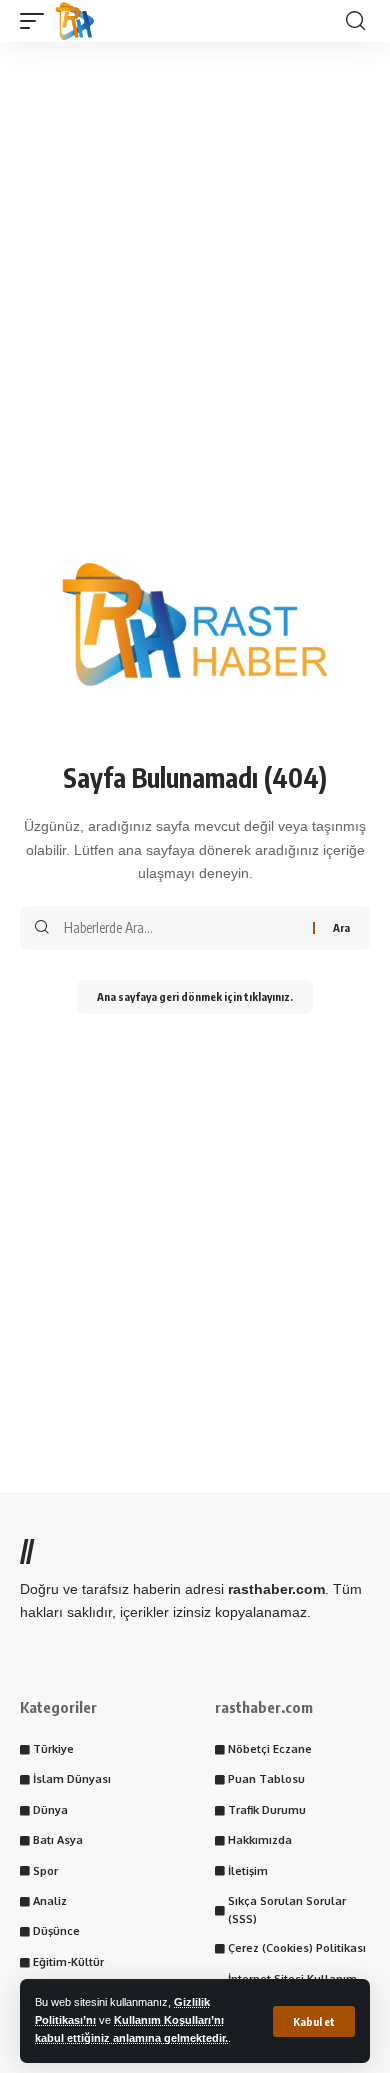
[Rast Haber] (75, 21)
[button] (314, 2021)
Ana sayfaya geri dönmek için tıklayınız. (195, 996)
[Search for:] (181, 928)
